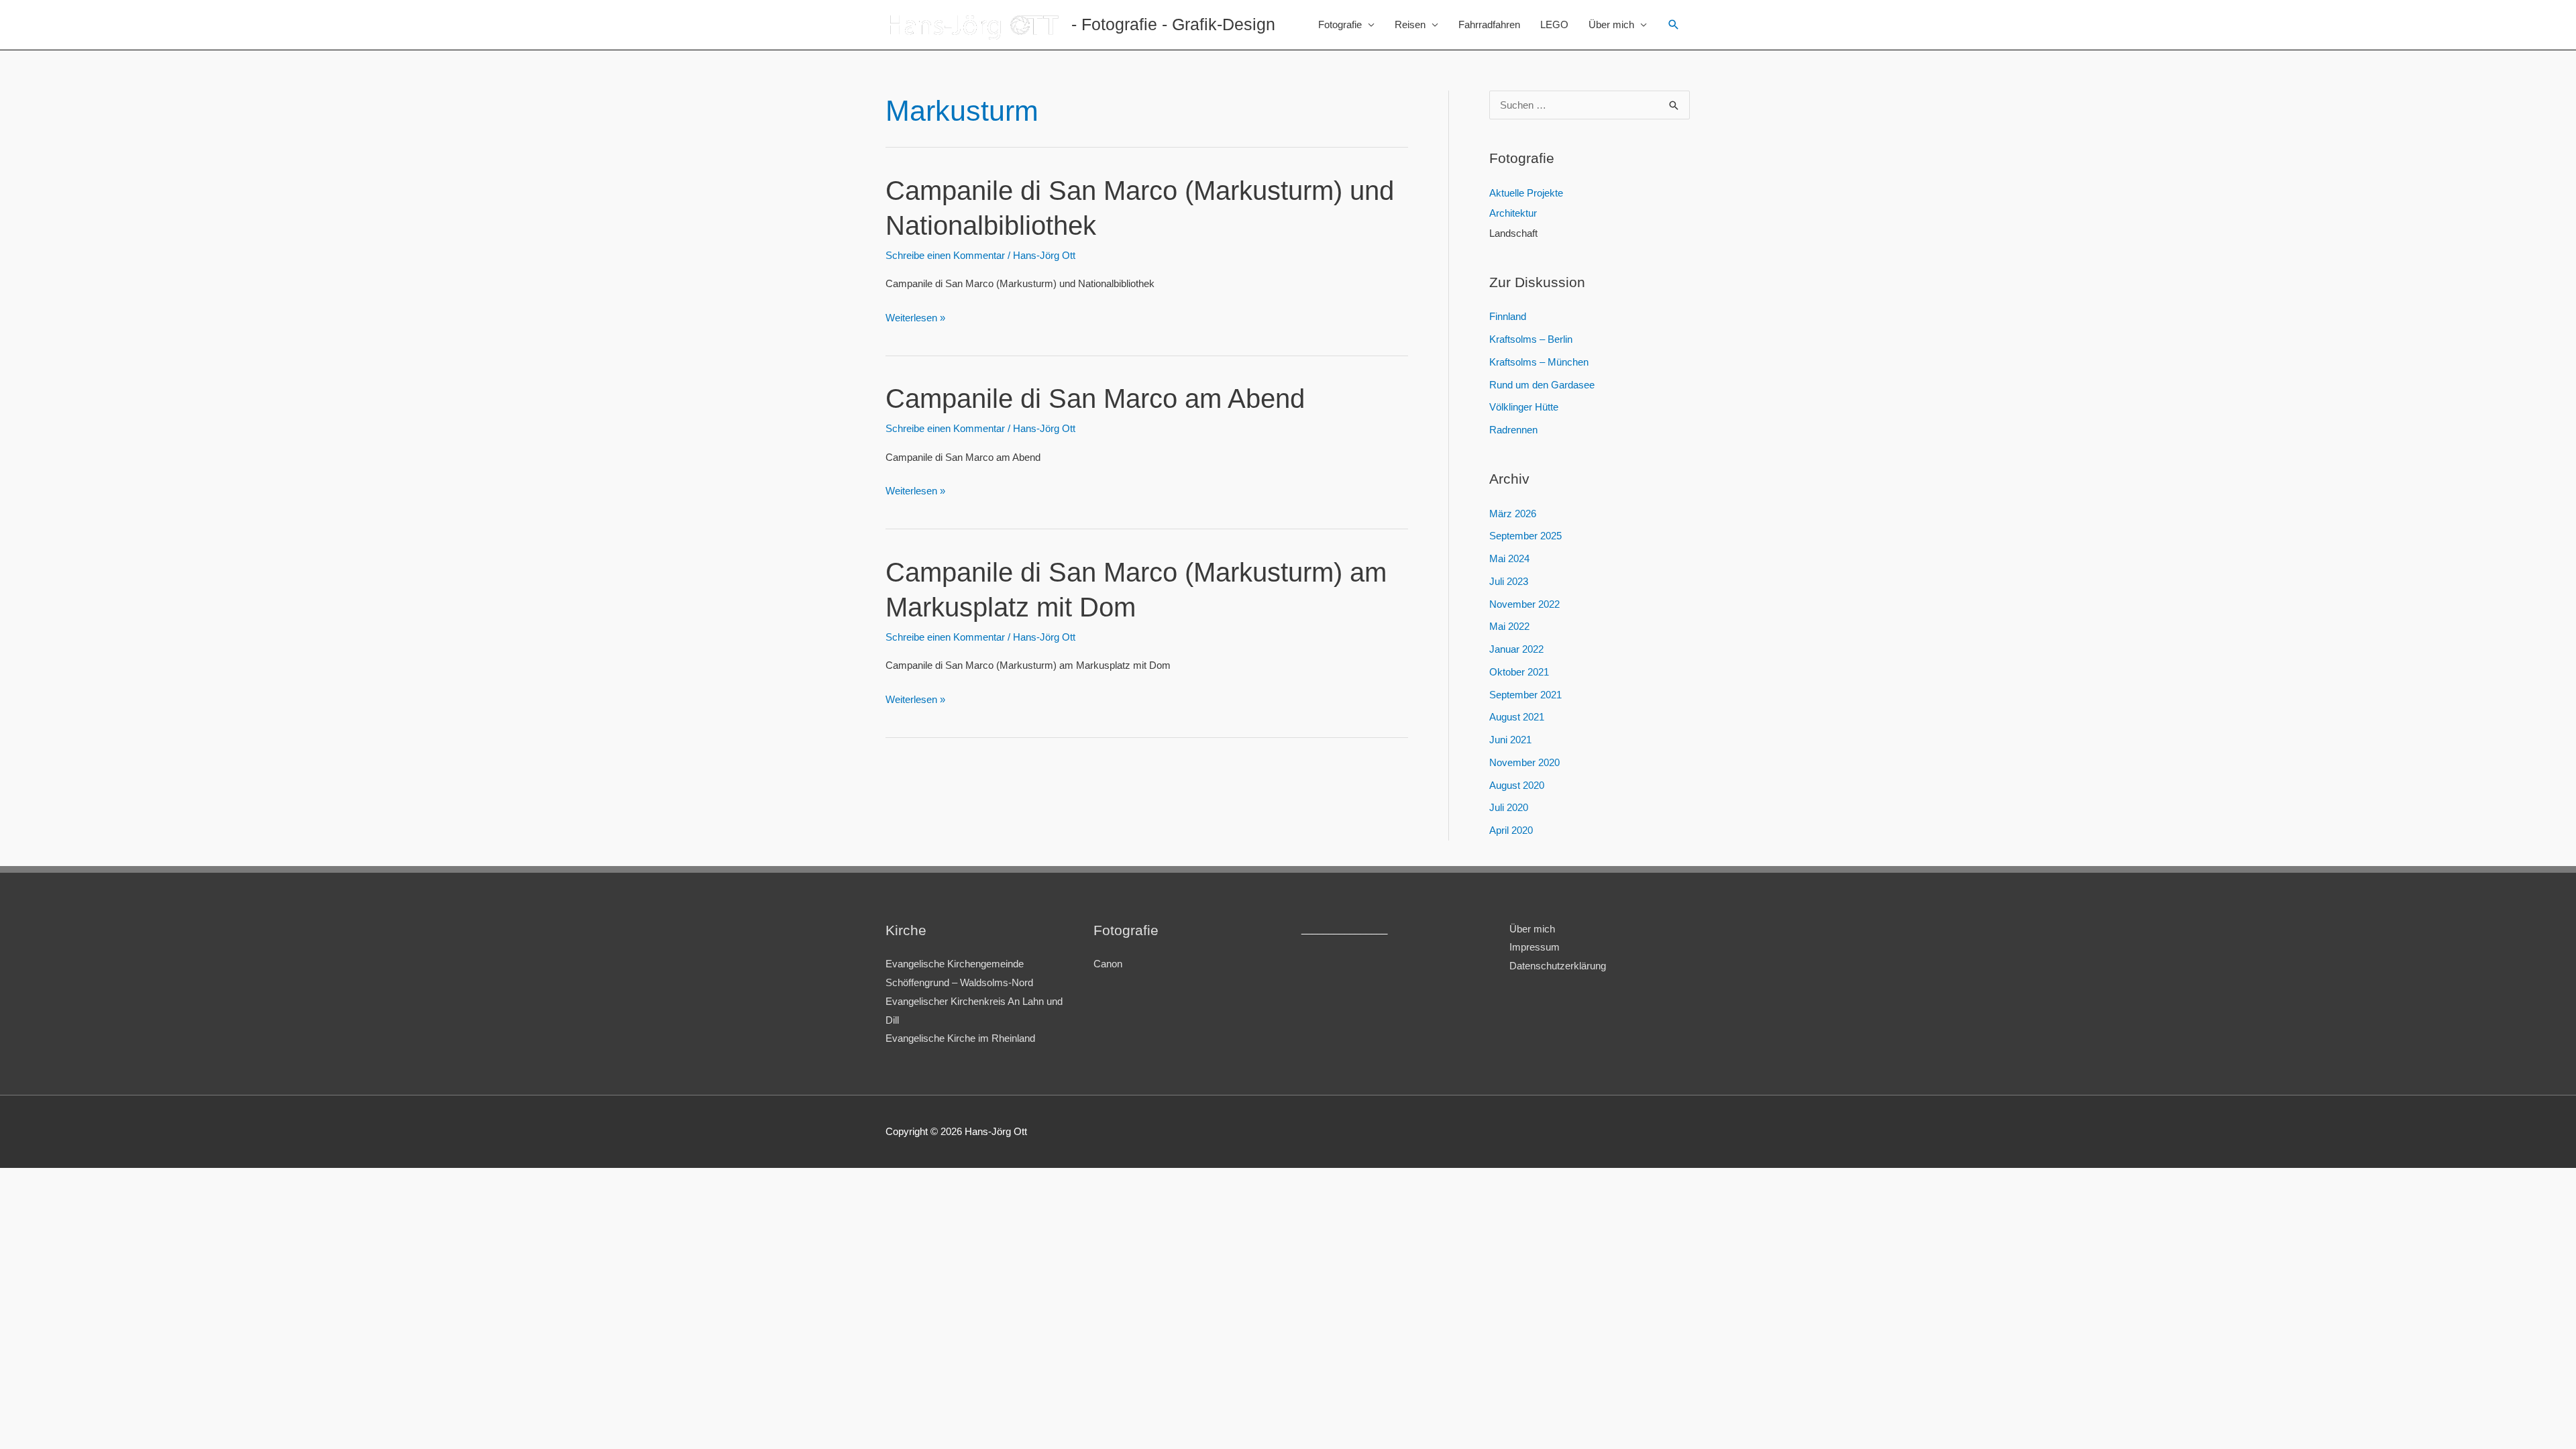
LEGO (1554, 24)
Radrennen (1513, 430)
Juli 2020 (1509, 807)
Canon (1108, 964)
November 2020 (1524, 762)
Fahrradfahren (1489, 24)
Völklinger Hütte (1524, 407)
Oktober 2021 (1519, 672)
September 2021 (1525, 695)
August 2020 (1517, 785)
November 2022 (1524, 604)
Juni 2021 (1510, 740)
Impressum (1535, 947)
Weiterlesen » (915, 319)
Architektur (1513, 213)
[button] (1674, 25)
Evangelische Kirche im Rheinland (960, 1038)
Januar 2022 (1516, 649)
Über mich (1611, 24)
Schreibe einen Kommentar (945, 255)
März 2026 (1513, 514)
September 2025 (1525, 536)
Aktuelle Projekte (1526, 193)
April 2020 (1511, 830)
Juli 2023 (1509, 581)
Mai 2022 (1509, 626)
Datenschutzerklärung (1558, 966)
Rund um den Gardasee (1542, 385)
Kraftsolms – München (1539, 362)
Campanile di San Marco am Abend (1095, 398)
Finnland (1508, 316)
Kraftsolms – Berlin (1531, 339)
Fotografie (1340, 24)
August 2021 (1517, 717)
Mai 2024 (1509, 558)
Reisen (1410, 24)
